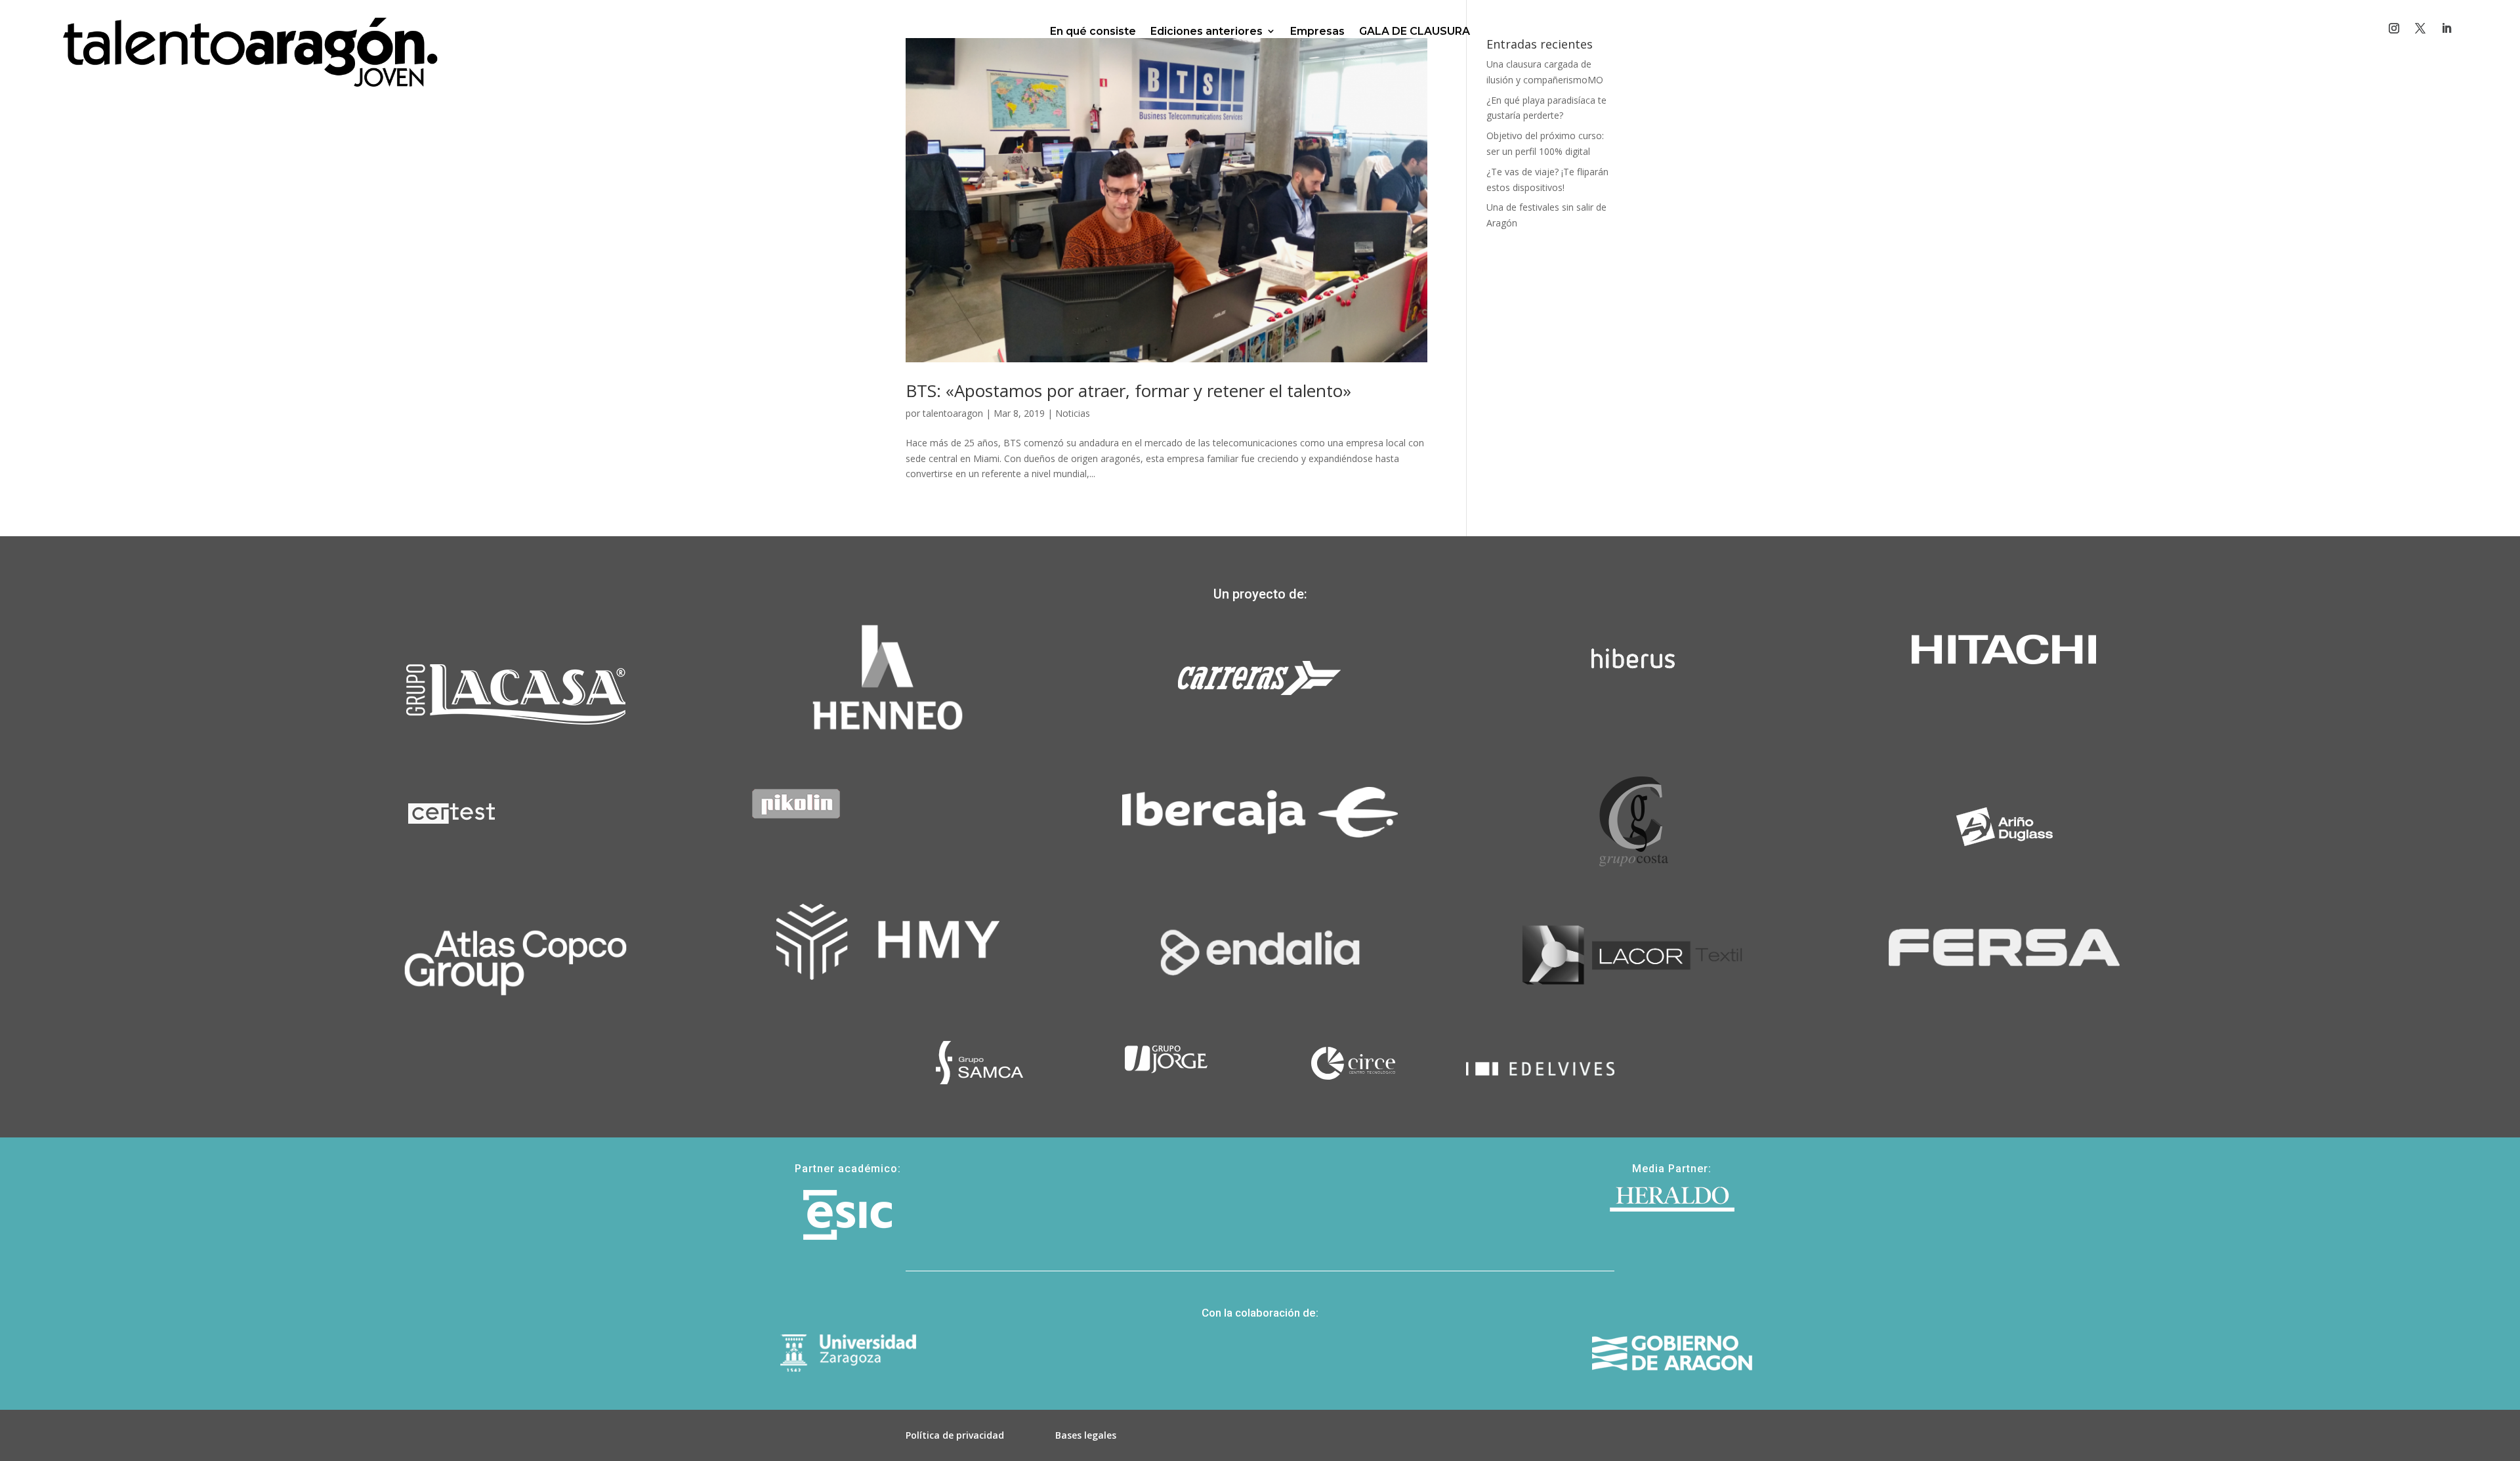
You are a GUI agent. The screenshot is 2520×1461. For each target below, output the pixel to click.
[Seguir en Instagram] (2394, 28)
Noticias (1073, 413)
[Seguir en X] (2420, 28)
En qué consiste (1093, 31)
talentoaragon (953, 413)
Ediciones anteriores (1207, 31)
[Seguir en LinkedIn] (2446, 28)
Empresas (1317, 31)
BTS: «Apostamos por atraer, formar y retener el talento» (1128, 391)
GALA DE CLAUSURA (1415, 31)
